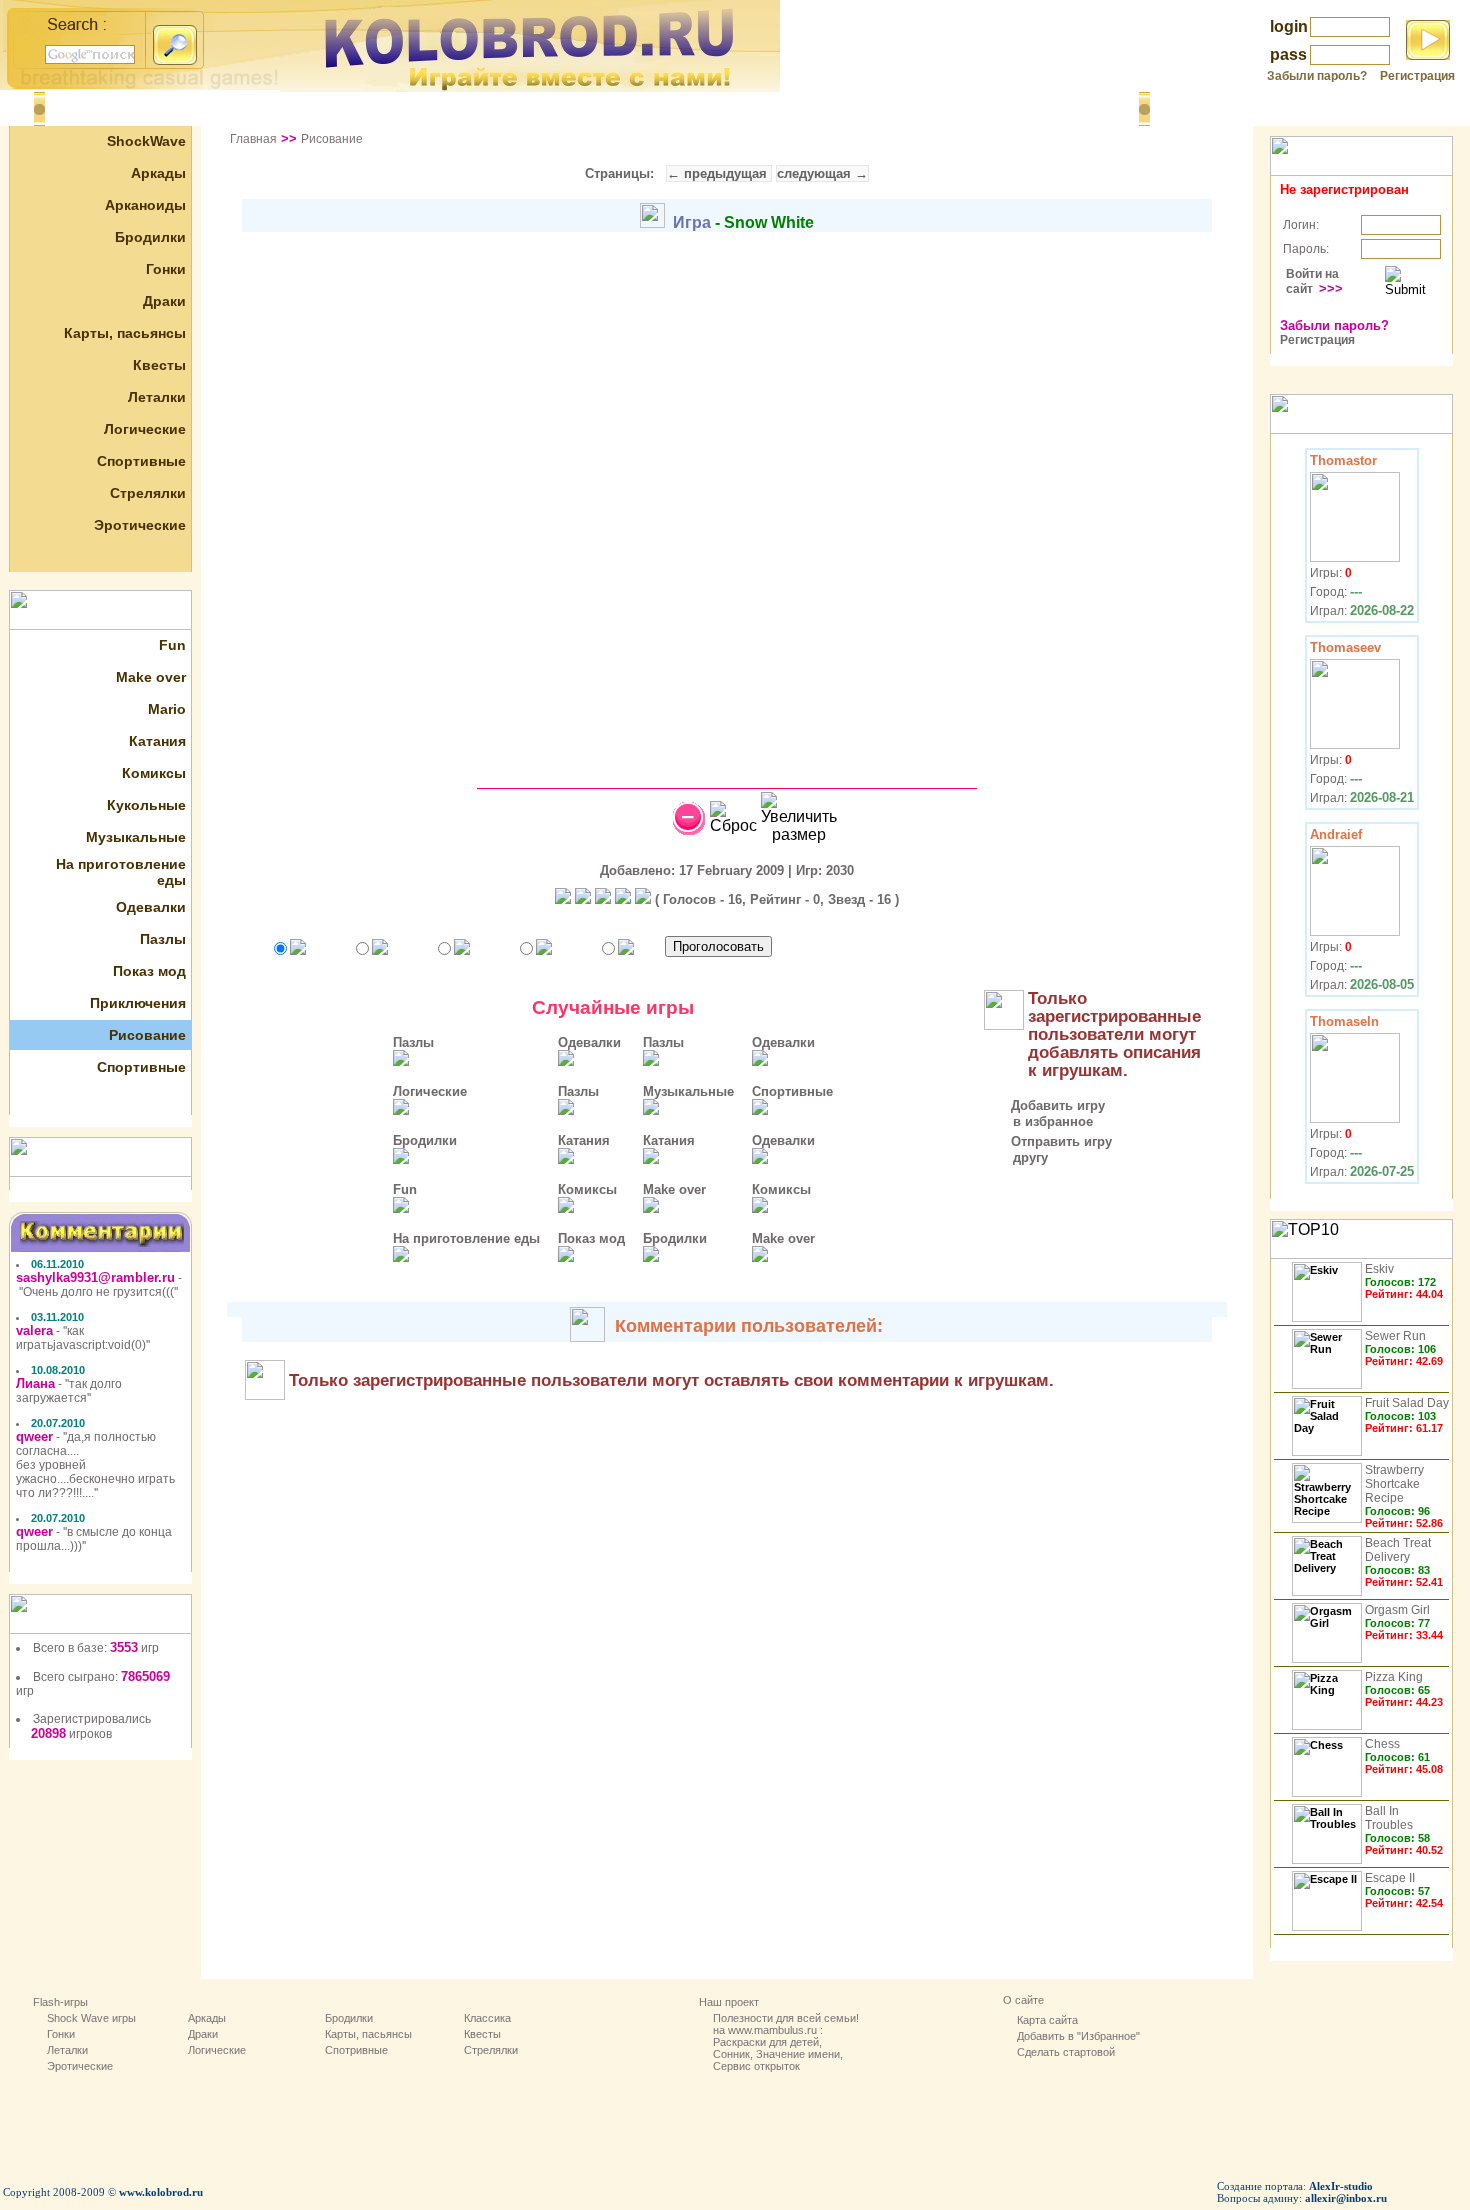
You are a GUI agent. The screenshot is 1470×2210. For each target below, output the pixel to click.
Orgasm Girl (1397, 1610)
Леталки (157, 397)
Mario (167, 709)
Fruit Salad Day (1407, 1403)
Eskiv (1379, 1269)
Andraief (1336, 834)
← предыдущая (719, 173)
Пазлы (163, 939)
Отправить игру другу (1046, 1149)
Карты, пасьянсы (125, 333)
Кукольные (146, 805)
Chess (1382, 1744)
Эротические (140, 525)
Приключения (138, 1003)
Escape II (1390, 1878)
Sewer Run (1395, 1336)
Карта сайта (1047, 2020)
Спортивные (141, 461)
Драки (164, 301)
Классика (487, 2018)
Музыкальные (136, 837)
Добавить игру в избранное (1043, 1113)
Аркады (158, 173)
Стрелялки (148, 493)
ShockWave (146, 141)
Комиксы (154, 773)
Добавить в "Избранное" (1078, 2036)
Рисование (147, 1035)
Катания (157, 741)
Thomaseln (1344, 1021)
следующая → (822, 173)
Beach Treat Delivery (1398, 1550)
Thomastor (1343, 460)
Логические (145, 429)
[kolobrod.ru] (530, 86)
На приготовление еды (466, 1238)
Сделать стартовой (1066, 2052)
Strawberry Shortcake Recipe (1394, 1484)
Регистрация (1417, 76)
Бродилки (150, 237)
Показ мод (149, 971)
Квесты (159, 365)
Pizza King (1394, 1677)
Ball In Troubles (1389, 1818)
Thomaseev (1345, 647)
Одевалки (151, 907)
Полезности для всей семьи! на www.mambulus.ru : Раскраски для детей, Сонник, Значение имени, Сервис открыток (786, 2042)
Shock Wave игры (91, 2018)
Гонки (166, 269)
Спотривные (356, 2050)
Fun (172, 645)
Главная (253, 139)
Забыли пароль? (1317, 76)
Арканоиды (145, 205)
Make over (151, 677)
